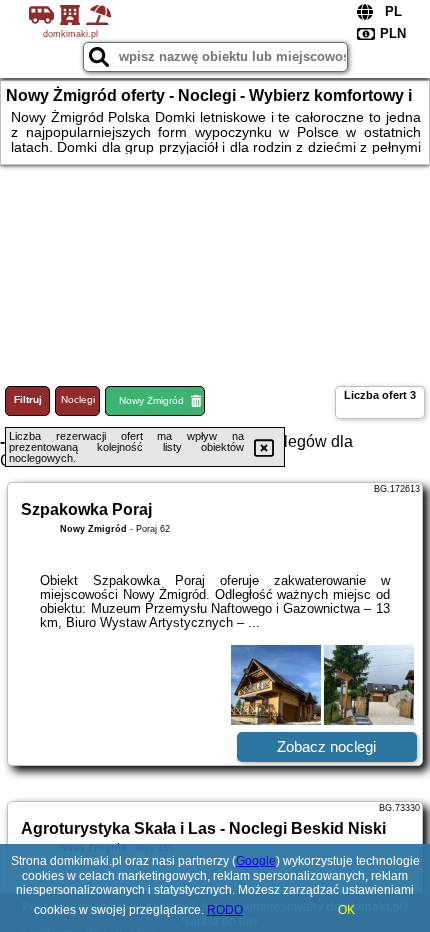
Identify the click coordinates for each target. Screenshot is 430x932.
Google (256, 861)
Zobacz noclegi (326, 746)
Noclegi (78, 399)
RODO (225, 910)
